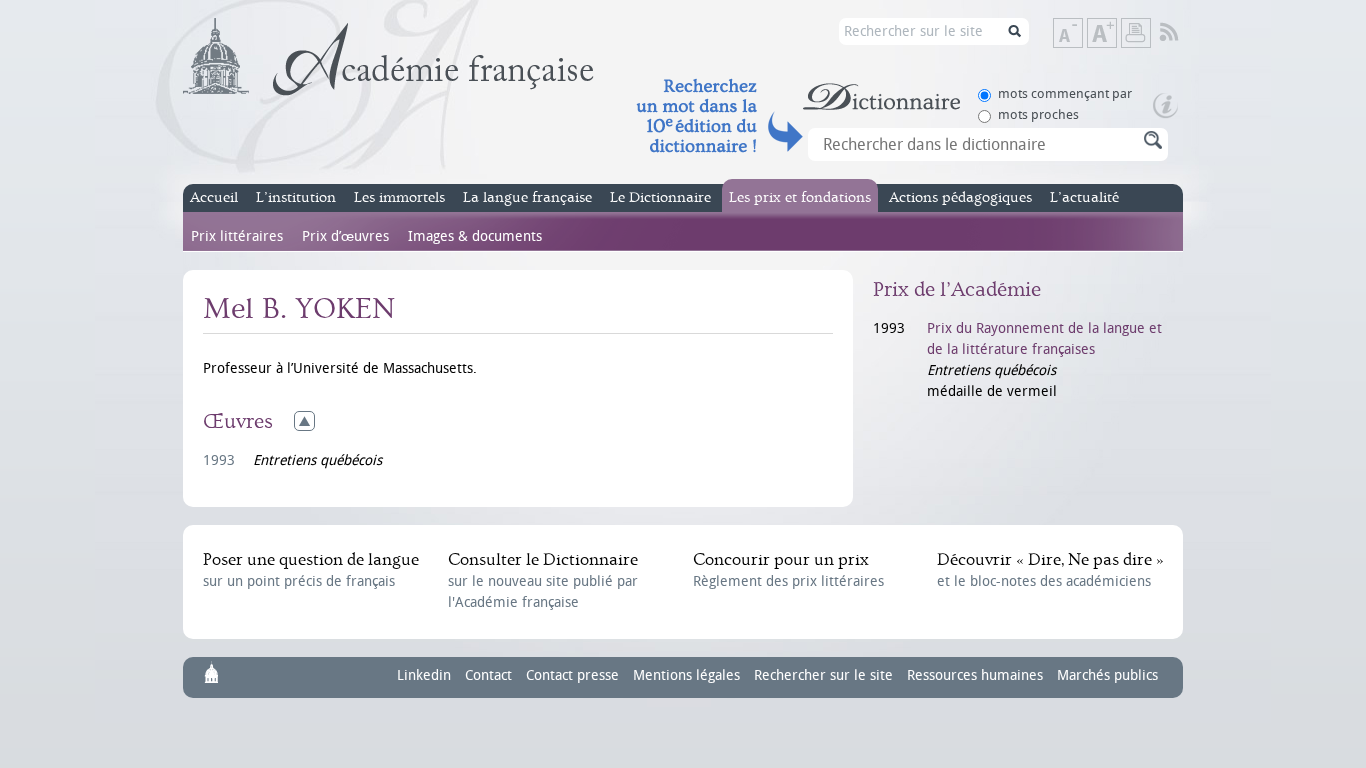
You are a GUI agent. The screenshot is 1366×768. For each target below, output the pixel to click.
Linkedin (424, 675)
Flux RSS (1182, 33)
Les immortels (399, 197)
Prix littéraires (237, 236)
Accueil (214, 197)
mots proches (1038, 114)
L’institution (296, 197)
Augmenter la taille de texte (1116, 34)
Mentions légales (686, 675)
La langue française (527, 197)
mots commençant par (1065, 93)
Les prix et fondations (800, 197)
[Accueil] (388, 57)
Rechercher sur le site (823, 675)
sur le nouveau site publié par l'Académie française (543, 580)
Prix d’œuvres (345, 236)
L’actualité (1084, 197)
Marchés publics (1107, 675)
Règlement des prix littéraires (788, 570)
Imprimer (1136, 33)
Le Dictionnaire (660, 197)
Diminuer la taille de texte (1082, 34)
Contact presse (572, 675)
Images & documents (475, 236)
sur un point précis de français (311, 570)
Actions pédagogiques (960, 197)
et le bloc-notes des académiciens (1050, 570)
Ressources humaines (975, 675)
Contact (488, 675)
